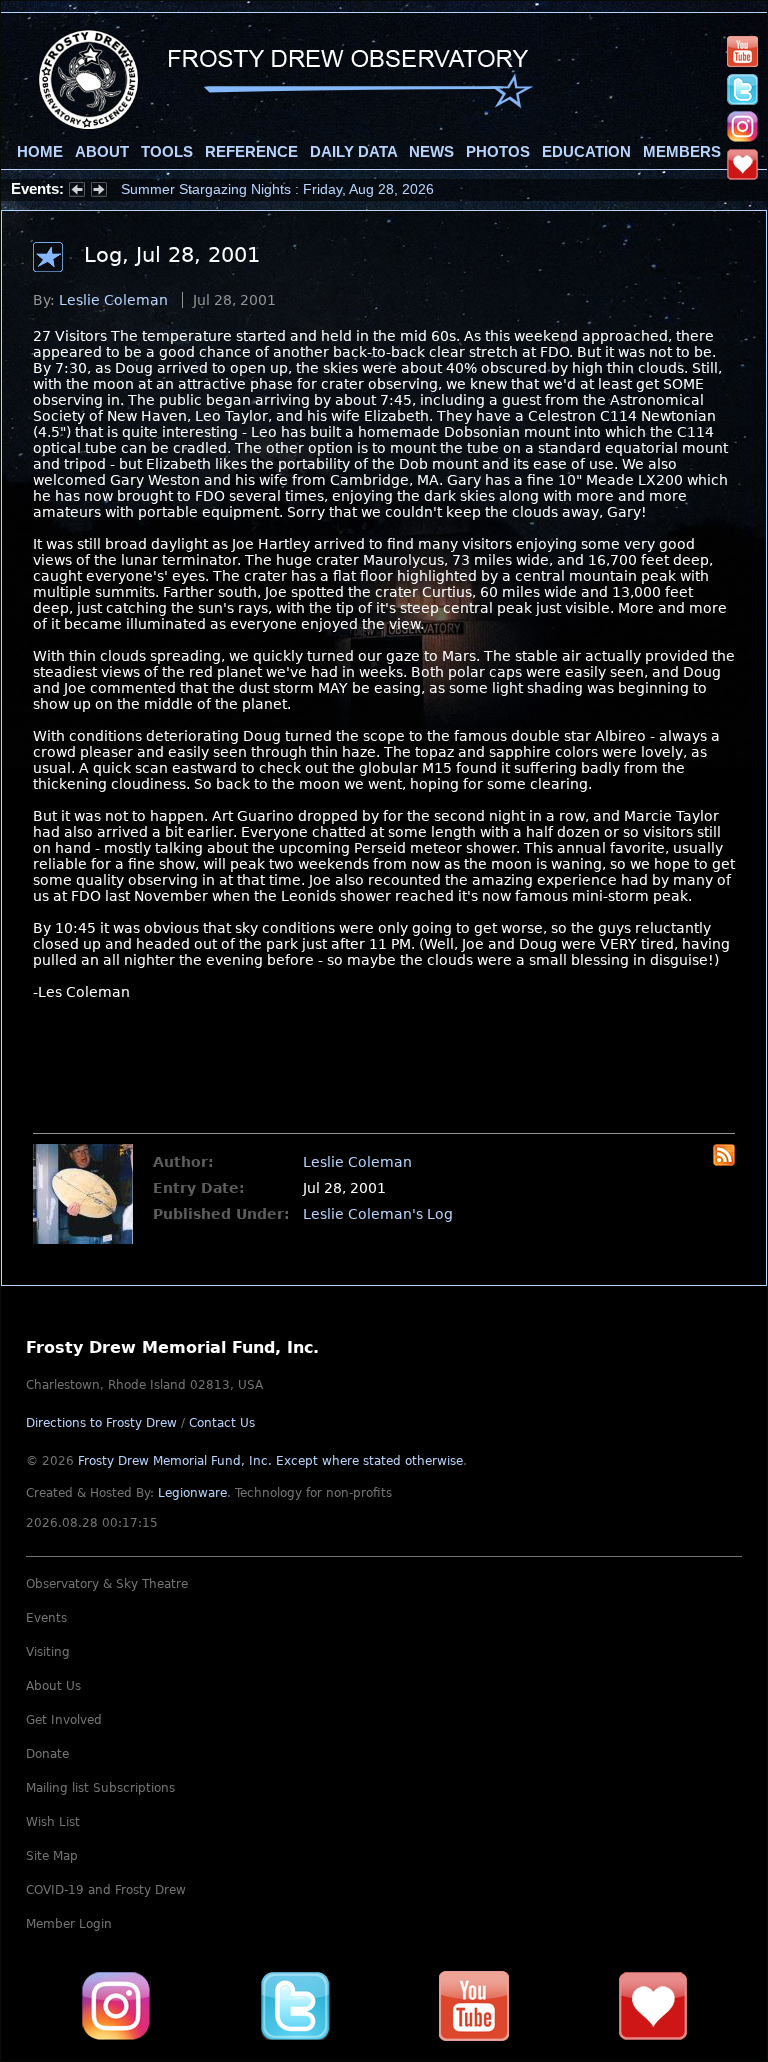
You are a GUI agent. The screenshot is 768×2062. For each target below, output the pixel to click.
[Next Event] (99, 192)
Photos (498, 152)
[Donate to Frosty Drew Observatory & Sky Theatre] (653, 2006)
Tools (167, 152)
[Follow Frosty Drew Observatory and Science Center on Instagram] (742, 126)
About (102, 152)
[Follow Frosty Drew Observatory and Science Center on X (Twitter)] (742, 88)
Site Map (52, 1856)
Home (40, 152)
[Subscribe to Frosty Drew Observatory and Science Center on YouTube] (742, 51)
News (431, 152)
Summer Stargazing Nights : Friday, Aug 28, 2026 (277, 189)
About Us (53, 1686)
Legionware (192, 1493)
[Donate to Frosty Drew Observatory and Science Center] (742, 163)
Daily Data (353, 152)
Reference (251, 152)
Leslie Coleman (113, 300)
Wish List (53, 1822)
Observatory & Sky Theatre (107, 1584)
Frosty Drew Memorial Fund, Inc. (270, 1461)
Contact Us (222, 1423)
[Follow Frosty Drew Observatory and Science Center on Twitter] (295, 2006)
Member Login (69, 1924)
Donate (47, 1754)
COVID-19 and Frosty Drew (106, 1890)
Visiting (48, 1652)
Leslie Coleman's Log (378, 1214)
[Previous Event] (77, 192)
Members (682, 152)
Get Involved (64, 1720)
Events (46, 1618)
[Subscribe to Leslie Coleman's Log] (724, 1161)
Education (586, 152)
